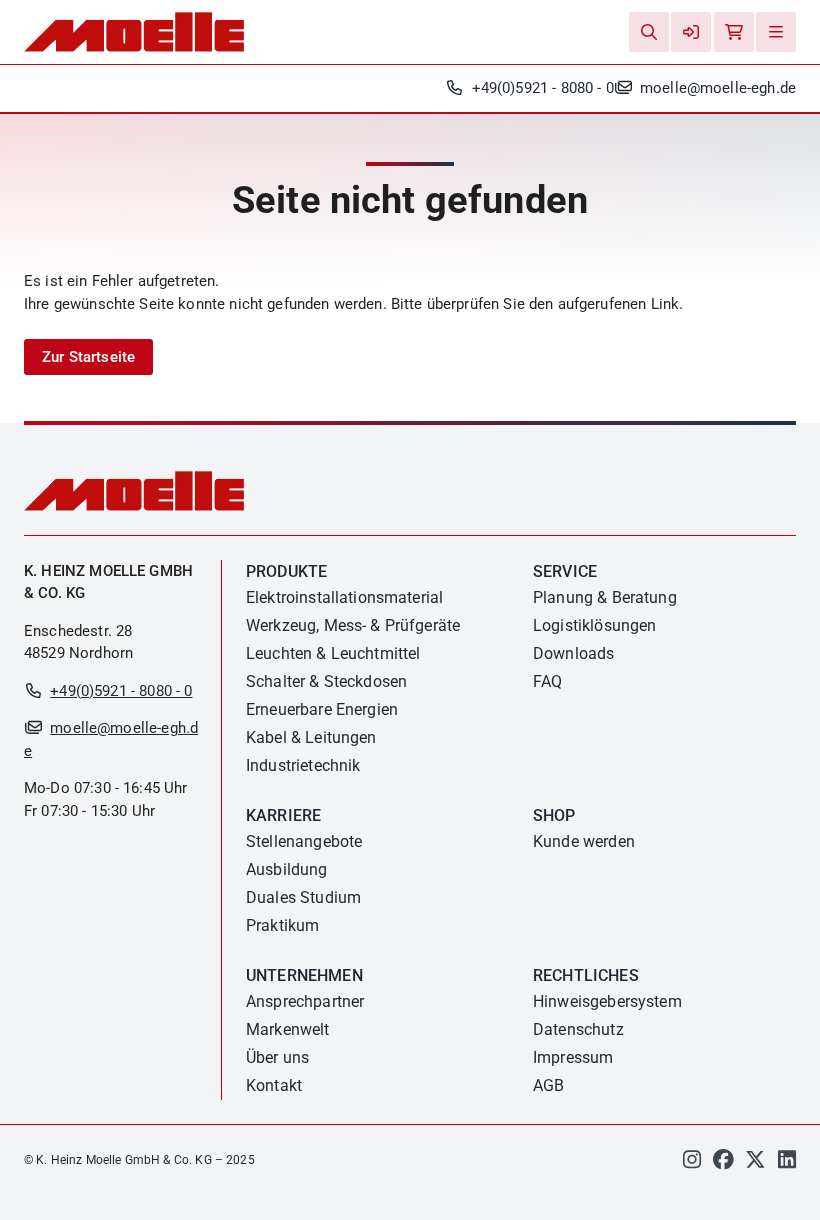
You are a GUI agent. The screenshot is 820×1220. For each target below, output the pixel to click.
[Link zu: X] (755, 1163)
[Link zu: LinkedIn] (787, 1163)
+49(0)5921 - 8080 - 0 (542, 88)
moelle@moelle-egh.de (718, 88)
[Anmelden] (691, 32)
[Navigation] (776, 32)
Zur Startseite (88, 357)
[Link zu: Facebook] (723, 1163)
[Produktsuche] (649, 32)
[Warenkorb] (734, 32)
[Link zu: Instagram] (692, 1163)
